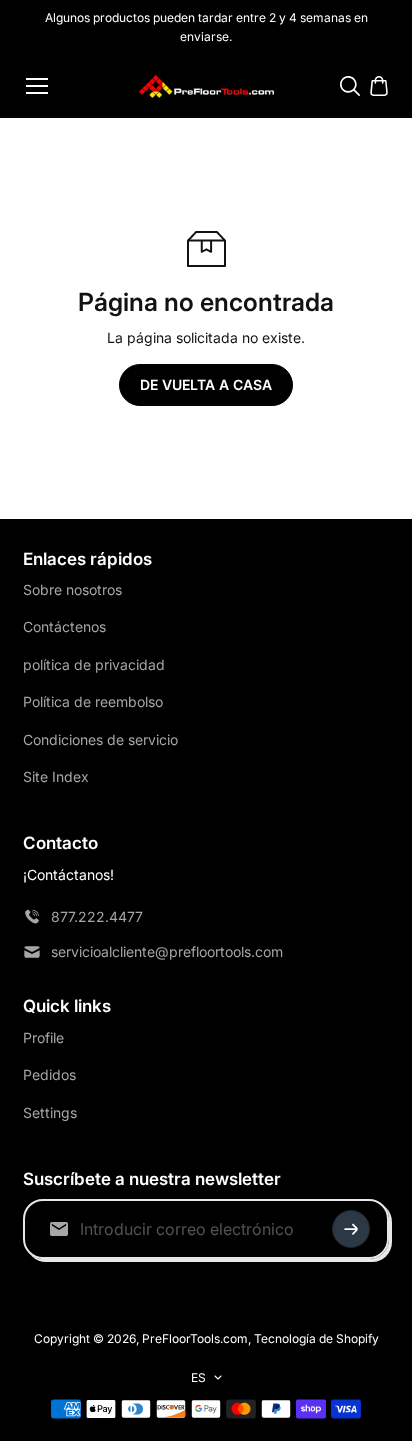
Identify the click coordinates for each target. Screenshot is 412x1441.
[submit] (351, 1229)
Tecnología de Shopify (316, 1338)
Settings (50, 1112)
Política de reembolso (93, 701)
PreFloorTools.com (195, 1338)
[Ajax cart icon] (379, 86)
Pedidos (49, 1074)
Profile (43, 1037)
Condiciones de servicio (100, 739)
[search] (350, 86)
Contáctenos (64, 626)
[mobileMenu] (37, 86)
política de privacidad (94, 664)
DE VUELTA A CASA (206, 384)
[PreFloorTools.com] (206, 86)
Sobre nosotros (72, 589)
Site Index (56, 776)
